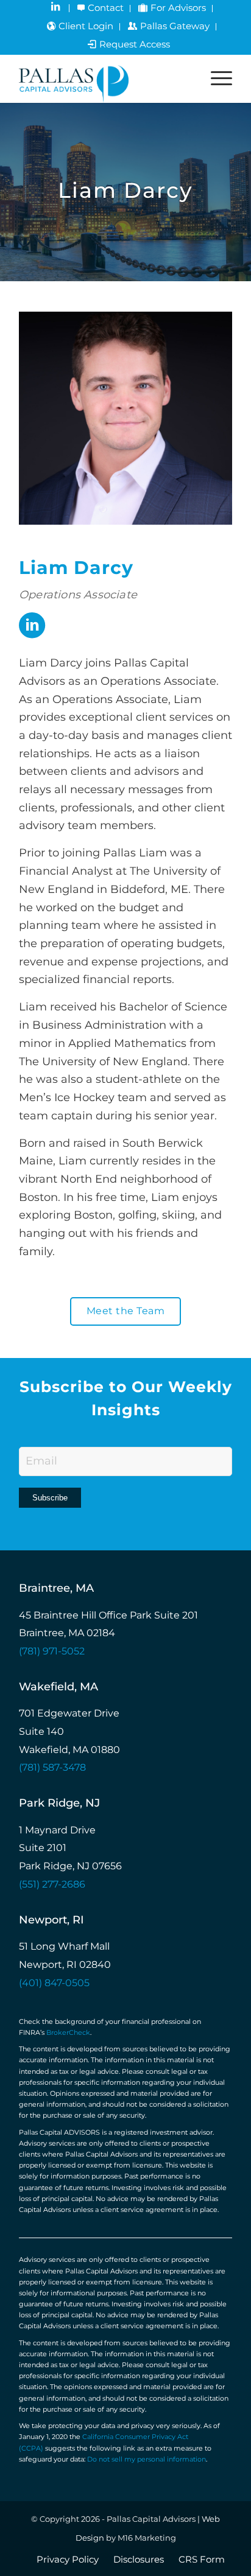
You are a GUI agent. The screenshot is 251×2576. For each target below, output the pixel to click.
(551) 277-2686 (52, 1885)
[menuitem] (57, 8)
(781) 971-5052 (52, 1652)
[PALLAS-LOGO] (104, 79)
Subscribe (50, 1498)
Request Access (135, 45)
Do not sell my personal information (147, 2460)
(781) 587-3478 (52, 1768)
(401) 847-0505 (54, 1983)
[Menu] (215, 79)
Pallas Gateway (175, 27)
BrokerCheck (68, 2033)
